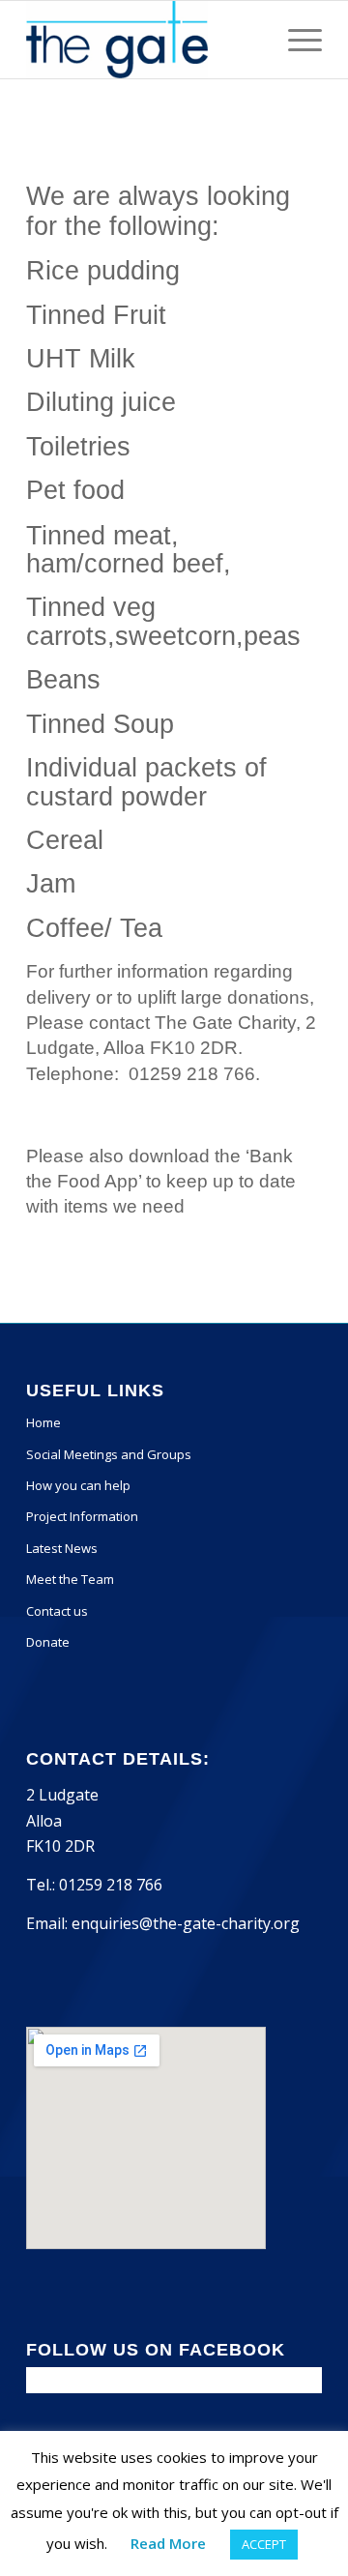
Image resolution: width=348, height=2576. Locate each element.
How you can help (78, 1485)
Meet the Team (70, 1579)
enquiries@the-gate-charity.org (186, 1923)
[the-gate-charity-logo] (145, 40)
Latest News (62, 1548)
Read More (168, 2543)
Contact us (57, 1611)
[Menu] (295, 40)
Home (43, 1422)
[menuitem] (295, 40)
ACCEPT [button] (264, 2544)
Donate (48, 1642)
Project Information (82, 1516)
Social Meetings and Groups (109, 1454)
